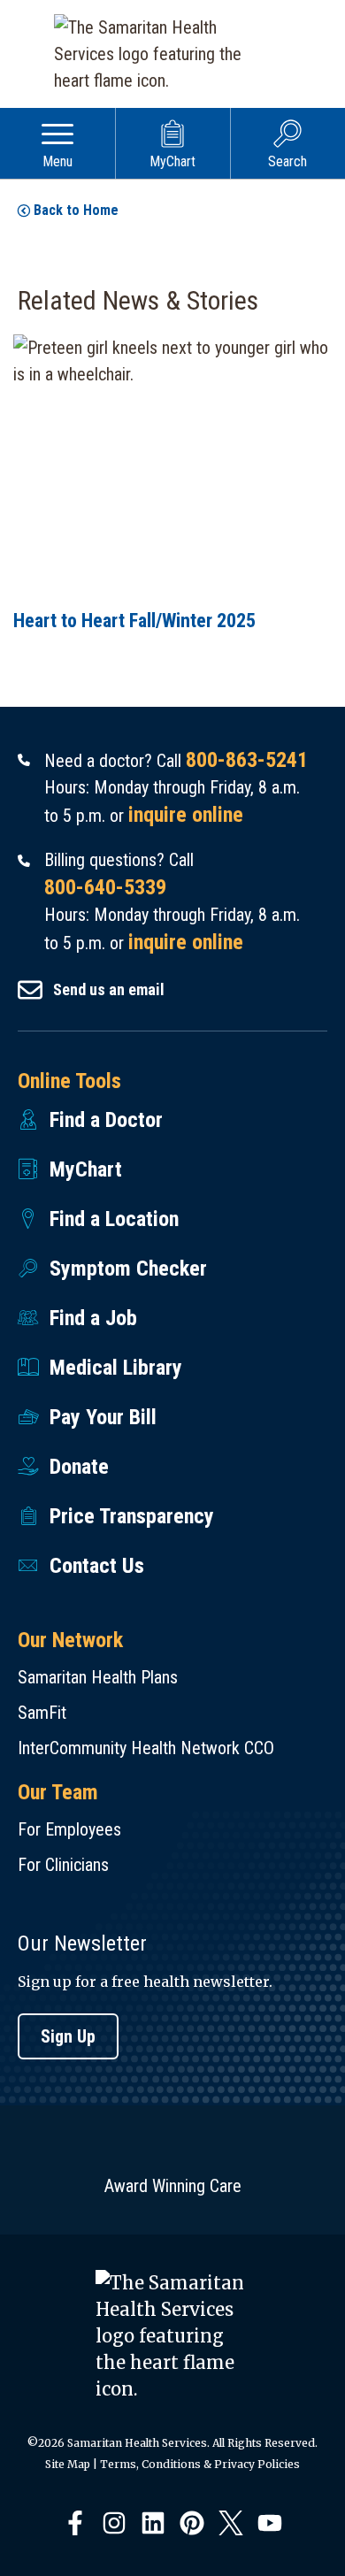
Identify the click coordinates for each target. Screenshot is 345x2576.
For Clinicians (63, 1865)
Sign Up (68, 2036)
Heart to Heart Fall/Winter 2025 (134, 621)
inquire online (186, 815)
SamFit (42, 1713)
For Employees (69, 1829)
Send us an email (109, 989)
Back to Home (76, 210)
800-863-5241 (247, 760)
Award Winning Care (173, 2186)
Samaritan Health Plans (98, 1677)
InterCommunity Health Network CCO (146, 1748)
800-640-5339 (105, 887)
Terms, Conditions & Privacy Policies (200, 2464)
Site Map (68, 2464)
